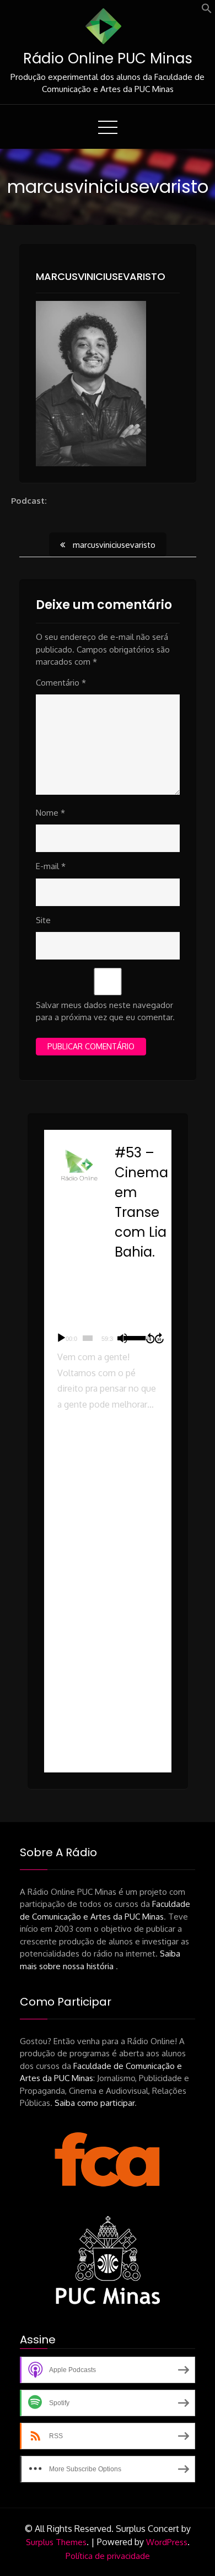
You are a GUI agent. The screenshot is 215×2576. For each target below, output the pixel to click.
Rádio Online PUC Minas (108, 58)
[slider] (88, 1338)
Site (43, 920)
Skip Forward (160, 1338)
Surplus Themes (56, 2542)
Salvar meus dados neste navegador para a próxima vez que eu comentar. (105, 1011)
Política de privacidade (108, 2556)
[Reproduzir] (61, 1338)
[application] (108, 1338)
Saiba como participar (95, 2103)
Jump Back (150, 1338)
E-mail (51, 866)
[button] (207, 11)
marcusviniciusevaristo (101, 276)
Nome (50, 813)
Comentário (61, 683)
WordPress (167, 2542)
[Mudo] (122, 1338)
